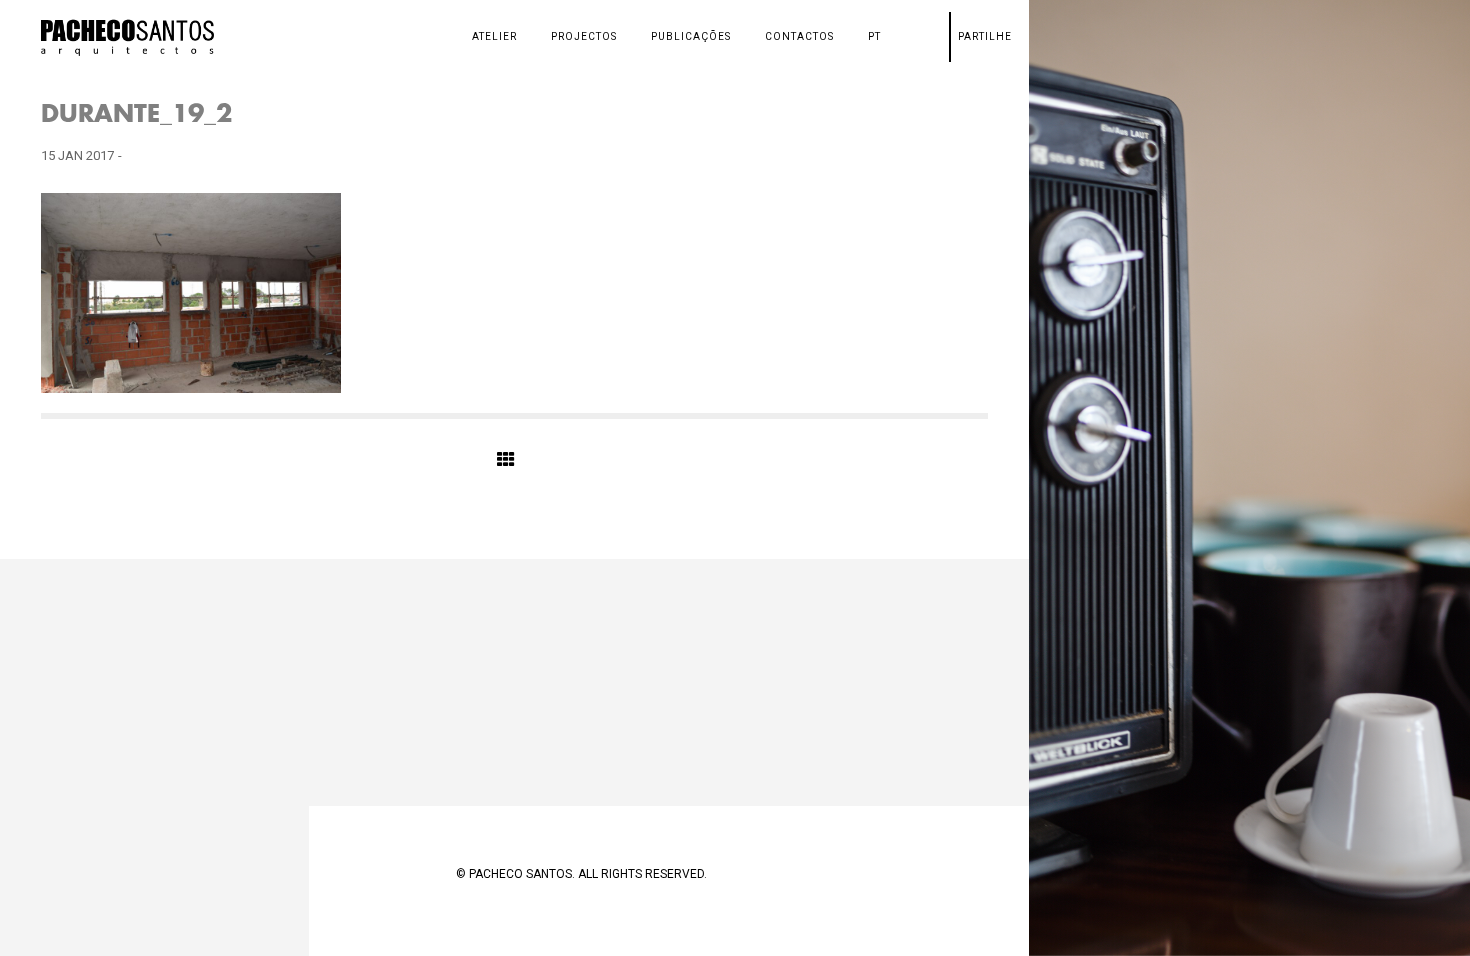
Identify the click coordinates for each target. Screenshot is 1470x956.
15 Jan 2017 (77, 155)
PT (874, 36)
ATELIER (494, 36)
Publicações (691, 36)
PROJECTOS (584, 36)
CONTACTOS (799, 36)
